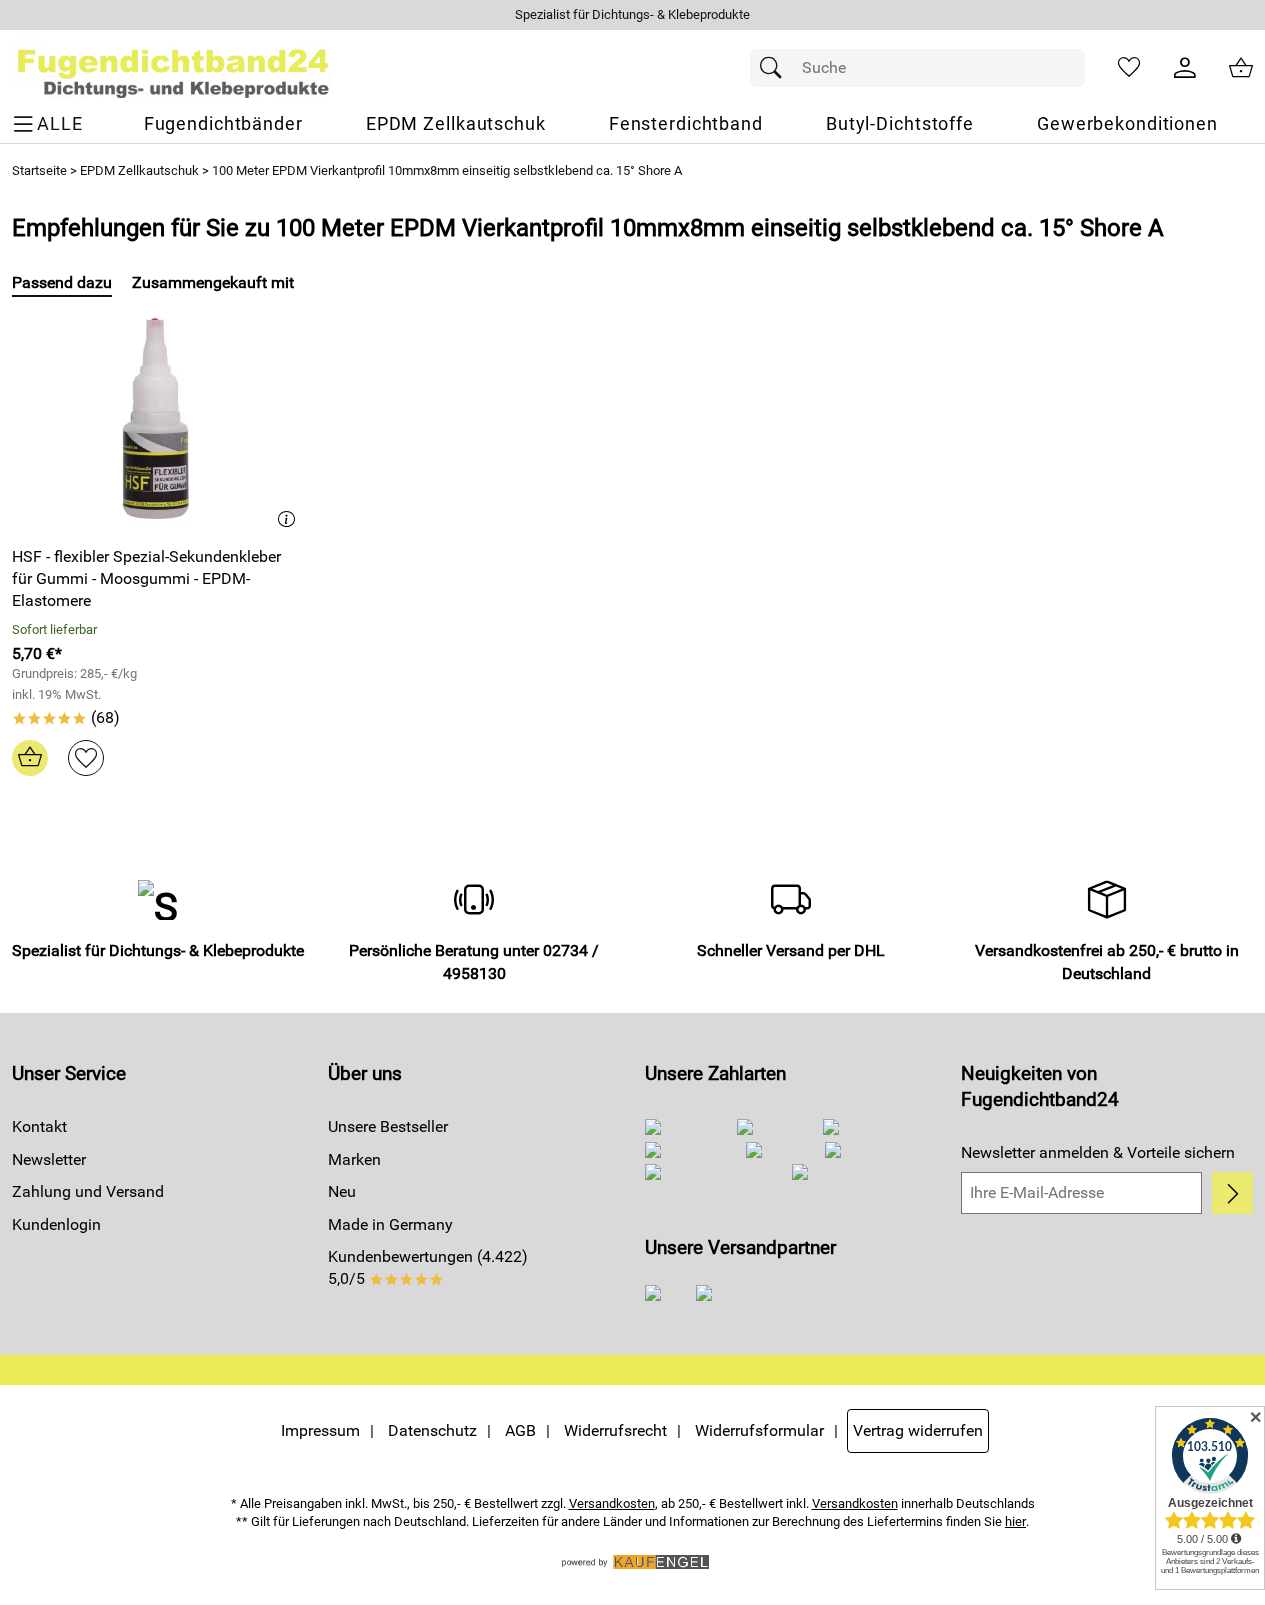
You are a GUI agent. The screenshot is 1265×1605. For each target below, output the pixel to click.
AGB (520, 1430)
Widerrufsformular (759, 1430)
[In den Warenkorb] (30, 758)
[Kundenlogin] (1185, 68)
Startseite (39, 170)
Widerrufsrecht (615, 1430)
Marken (354, 1159)
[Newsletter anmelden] (1232, 1193)
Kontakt (39, 1126)
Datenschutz (432, 1430)
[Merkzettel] (1129, 68)
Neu (342, 1191)
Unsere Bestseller (388, 1126)
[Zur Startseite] (173, 68)
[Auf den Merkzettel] (86, 758)
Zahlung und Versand (88, 1191)
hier (1015, 1521)
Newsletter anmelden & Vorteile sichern (1098, 1152)
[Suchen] (776, 68)
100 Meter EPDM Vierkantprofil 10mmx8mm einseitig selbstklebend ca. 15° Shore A (447, 170)
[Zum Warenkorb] (1241, 68)
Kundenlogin (56, 1224)
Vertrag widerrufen (918, 1430)
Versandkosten (612, 1503)
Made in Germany (390, 1224)
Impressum (320, 1430)
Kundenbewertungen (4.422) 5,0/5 (428, 1267)
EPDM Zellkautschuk (139, 170)
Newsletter (49, 1159)
